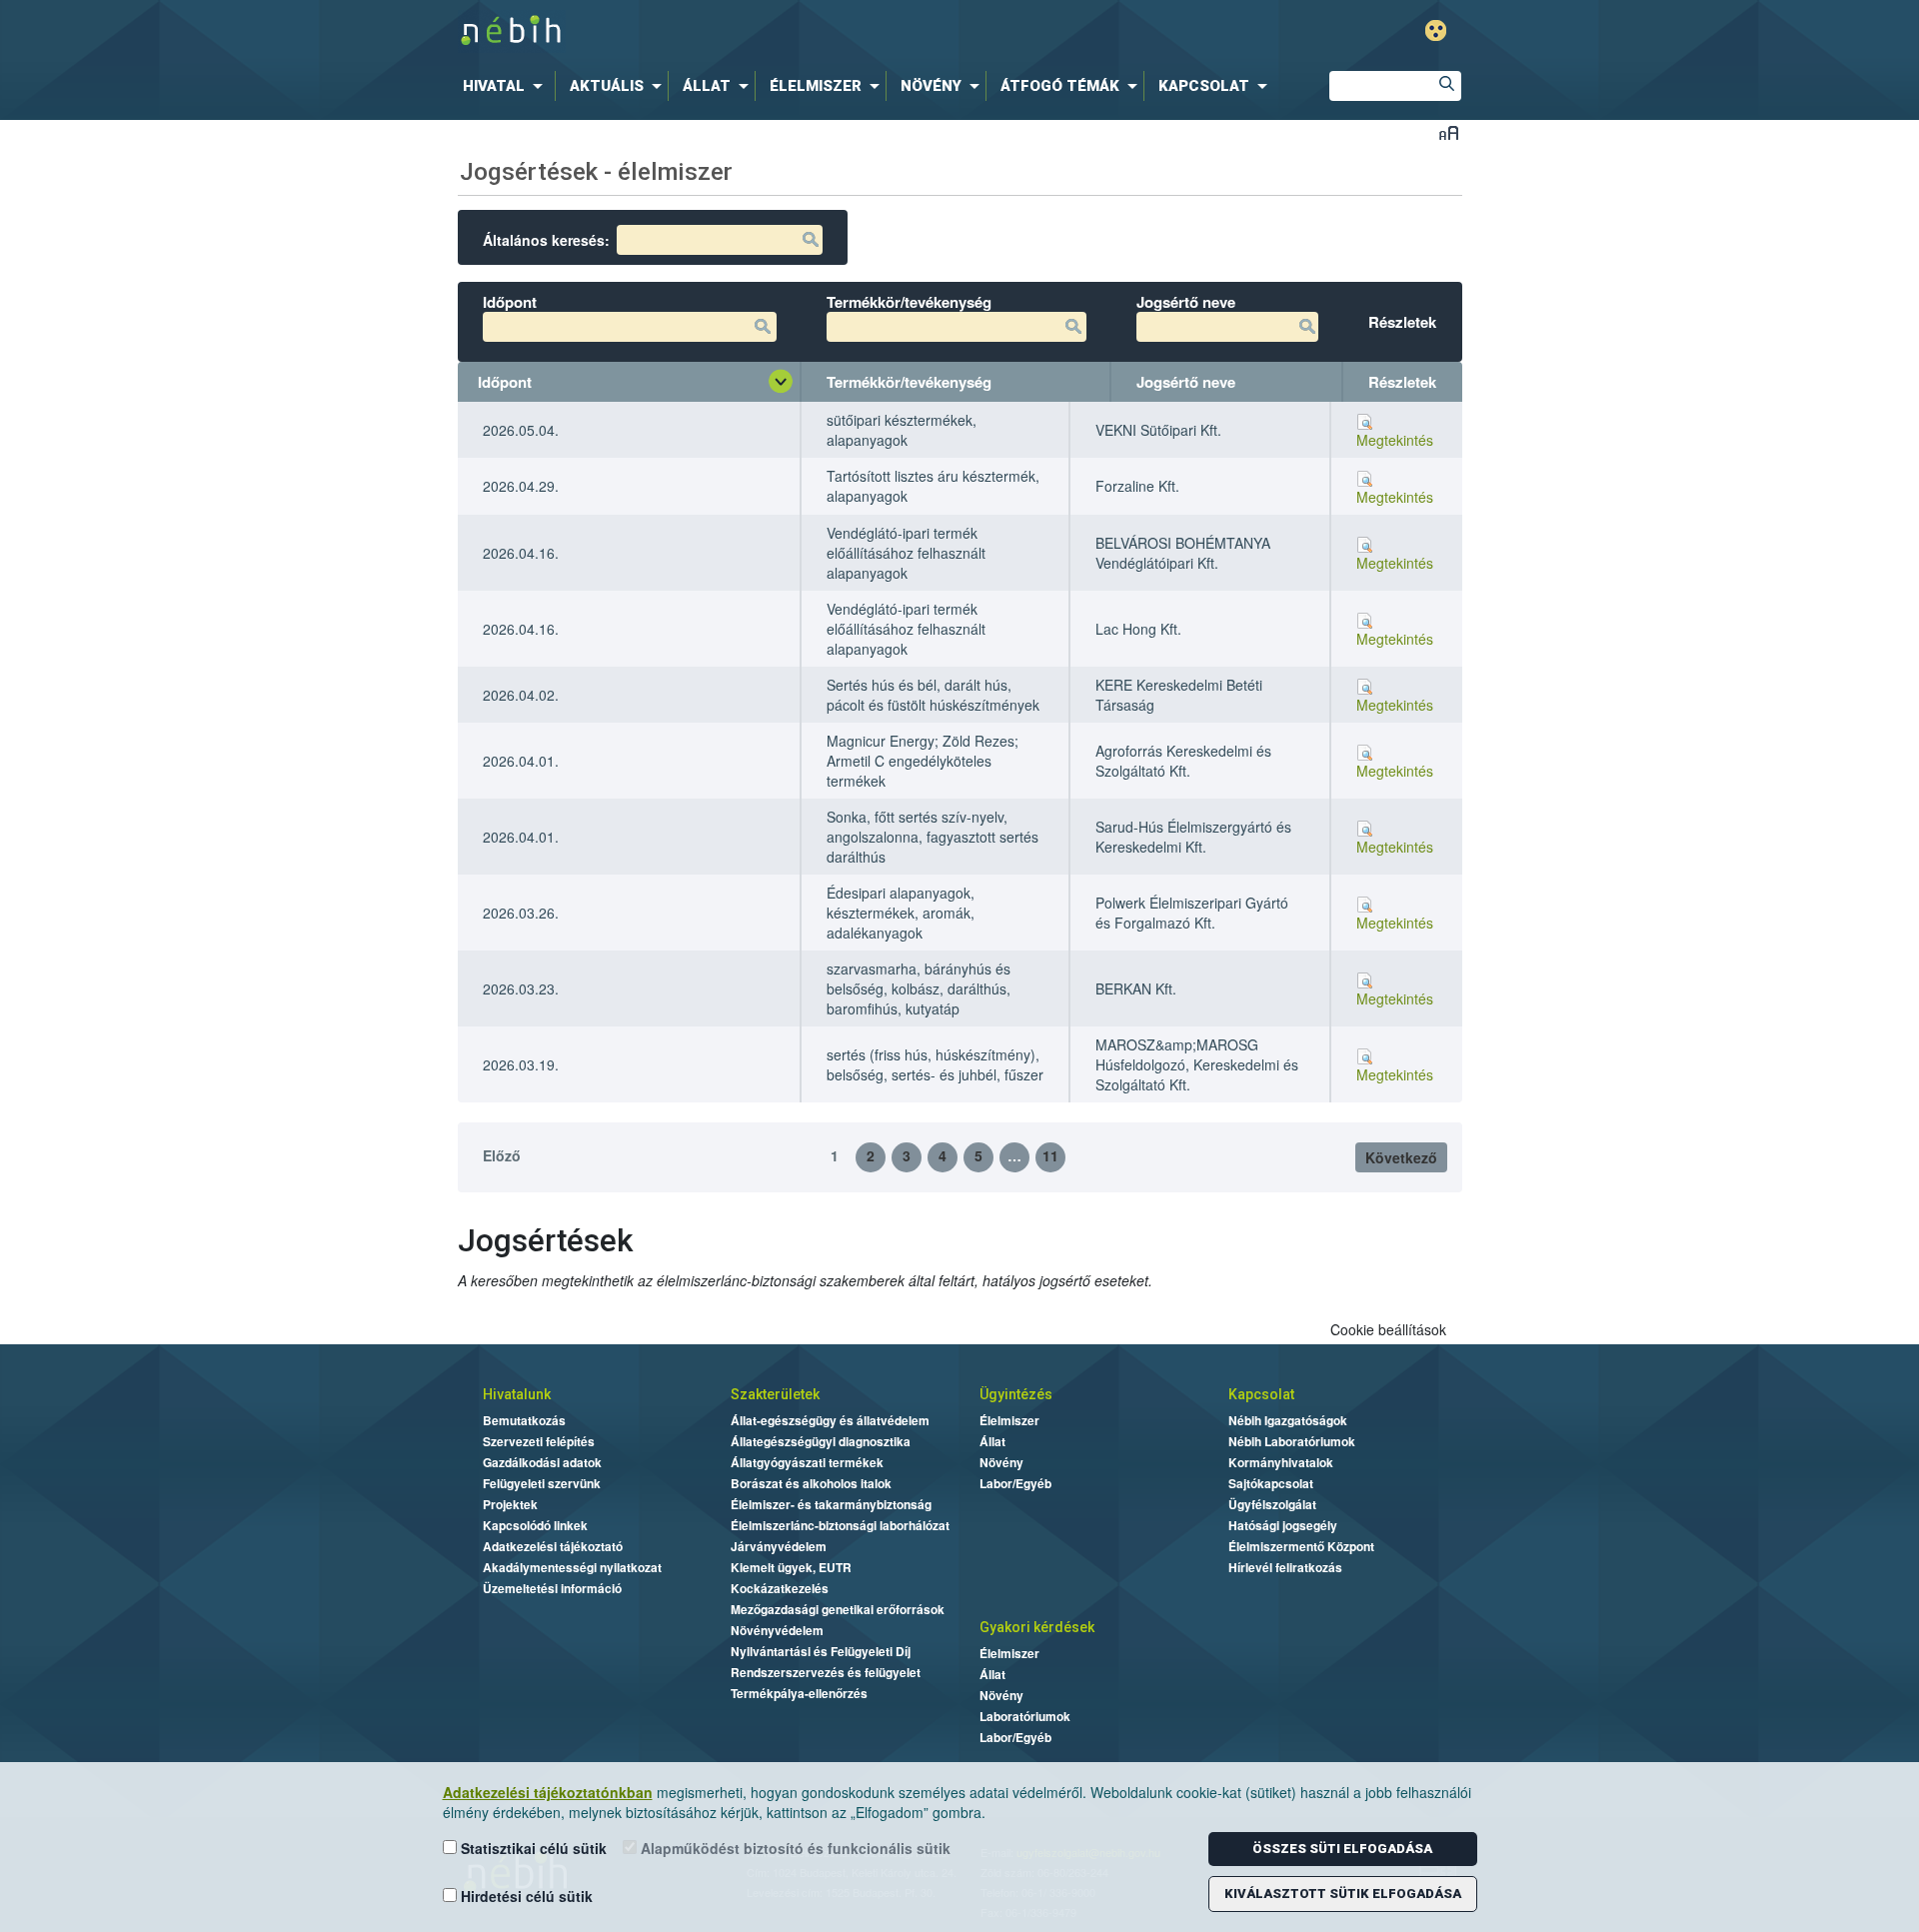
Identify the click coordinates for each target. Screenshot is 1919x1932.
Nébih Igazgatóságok (1288, 1420)
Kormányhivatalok (1281, 1462)
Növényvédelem (777, 1630)
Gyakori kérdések (1037, 1627)
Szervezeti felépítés (539, 1441)
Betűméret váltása (1449, 132)
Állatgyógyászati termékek (807, 1462)
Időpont (505, 382)
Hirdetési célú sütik (525, 1896)
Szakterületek (775, 1394)
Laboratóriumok (1025, 1716)
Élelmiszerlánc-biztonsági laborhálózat (840, 1525)
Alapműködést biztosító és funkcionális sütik (794, 1848)
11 (1050, 1155)
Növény (1001, 1462)
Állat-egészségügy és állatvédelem (830, 1420)
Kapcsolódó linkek (535, 1525)
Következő (1401, 1157)
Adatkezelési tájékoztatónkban (548, 1792)
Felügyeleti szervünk (542, 1483)
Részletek (1402, 382)
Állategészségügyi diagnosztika (821, 1441)
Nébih (752, 31)
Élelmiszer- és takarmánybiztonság (831, 1504)
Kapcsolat (1261, 1394)
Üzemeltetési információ (552, 1588)
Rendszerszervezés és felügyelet (826, 1672)
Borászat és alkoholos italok (811, 1483)
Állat (992, 1441)
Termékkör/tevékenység (909, 382)
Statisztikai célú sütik (532, 1848)
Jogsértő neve (1186, 382)
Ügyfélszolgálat (1272, 1504)
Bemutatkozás (524, 1420)
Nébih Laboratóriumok (1292, 1441)
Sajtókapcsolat (1271, 1483)
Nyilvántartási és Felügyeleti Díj (821, 1651)
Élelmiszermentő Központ (1301, 1546)
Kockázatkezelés (780, 1588)
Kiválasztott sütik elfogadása (1343, 1894)
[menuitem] (507, 86)
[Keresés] (1446, 86)
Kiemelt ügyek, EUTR (791, 1567)
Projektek (510, 1504)
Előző (502, 1155)
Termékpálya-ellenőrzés (799, 1693)
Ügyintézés (1016, 1394)
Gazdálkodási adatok (542, 1462)
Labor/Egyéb (1015, 1483)
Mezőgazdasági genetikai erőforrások (838, 1609)
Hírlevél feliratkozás (1285, 1567)
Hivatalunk (517, 1394)
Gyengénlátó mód (1436, 30)
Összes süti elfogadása (1342, 1849)
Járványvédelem (779, 1546)
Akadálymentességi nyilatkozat (572, 1567)
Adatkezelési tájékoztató (553, 1546)
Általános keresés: (546, 240)
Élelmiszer (1009, 1420)
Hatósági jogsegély (1283, 1525)
